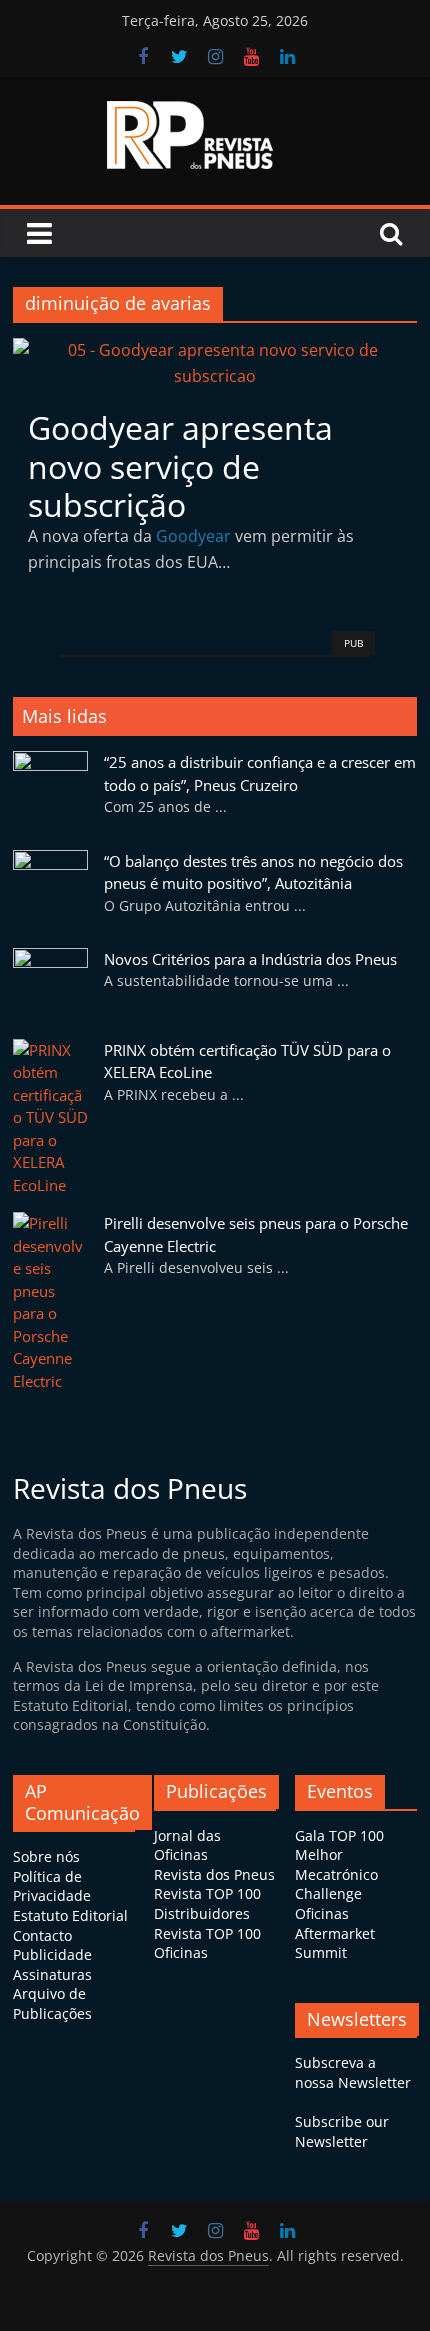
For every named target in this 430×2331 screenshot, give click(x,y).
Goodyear (193, 536)
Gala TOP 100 (339, 1835)
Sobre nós (46, 1856)
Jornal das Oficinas (187, 1845)
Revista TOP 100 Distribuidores (207, 1903)
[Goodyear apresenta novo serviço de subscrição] (215, 350)
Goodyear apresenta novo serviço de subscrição (180, 466)
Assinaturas (52, 1974)
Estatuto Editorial (70, 1915)
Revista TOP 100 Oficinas (207, 1943)
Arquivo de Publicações (52, 2003)
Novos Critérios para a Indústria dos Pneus (250, 959)
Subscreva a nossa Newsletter (353, 2072)
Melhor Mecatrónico (336, 1864)
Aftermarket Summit (335, 1943)
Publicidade (52, 1954)
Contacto (42, 1935)
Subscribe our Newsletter (342, 2131)
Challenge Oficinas (328, 1903)
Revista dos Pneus (214, 1874)
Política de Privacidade (52, 1886)
